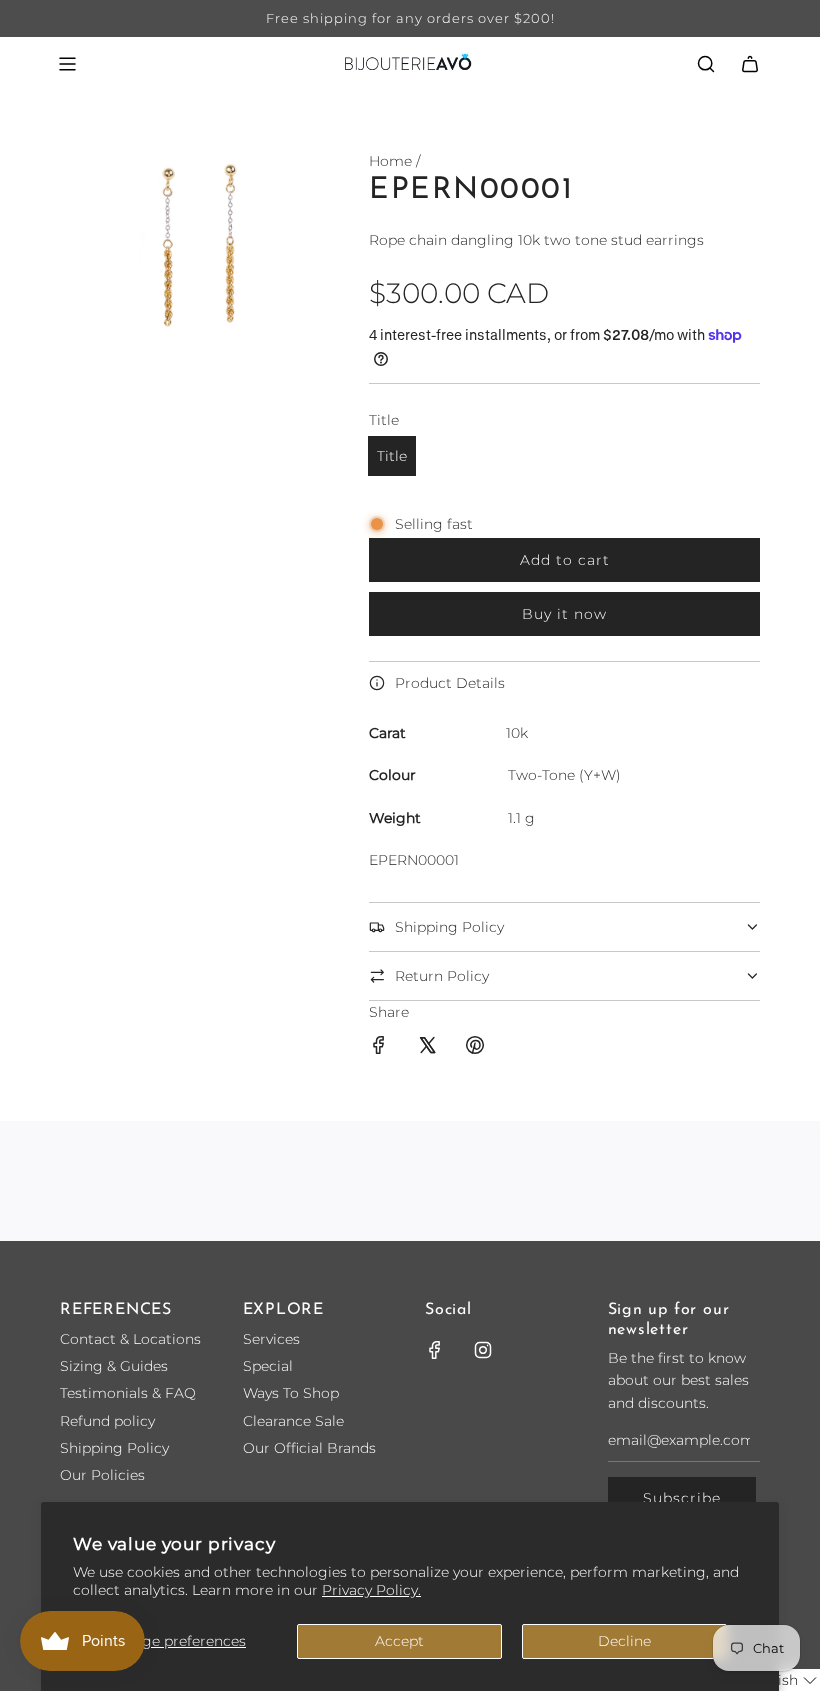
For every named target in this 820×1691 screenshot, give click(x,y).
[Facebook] (435, 1350)
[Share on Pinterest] (475, 1048)
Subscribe (682, 1498)
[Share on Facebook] (379, 1048)
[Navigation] (67, 64)
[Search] (706, 64)
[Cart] (750, 64)
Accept (399, 1641)
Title (392, 456)
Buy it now (564, 614)
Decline (624, 1641)
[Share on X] (427, 1048)
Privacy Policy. (371, 1590)
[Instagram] (483, 1350)
